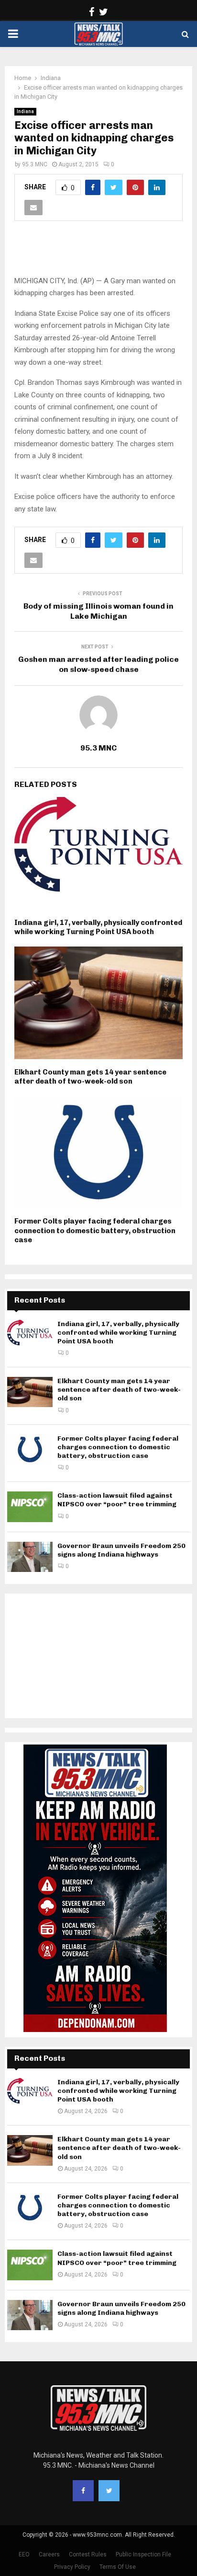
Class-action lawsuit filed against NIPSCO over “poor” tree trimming (117, 1500)
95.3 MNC (35, 164)
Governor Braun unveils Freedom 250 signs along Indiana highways (121, 1550)
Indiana (25, 111)
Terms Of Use (118, 2567)
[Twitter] (109, 2491)
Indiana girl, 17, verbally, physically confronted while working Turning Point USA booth (98, 927)
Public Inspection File (143, 2554)
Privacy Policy (72, 2567)
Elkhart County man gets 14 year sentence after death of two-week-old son (90, 1077)
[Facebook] (83, 2491)
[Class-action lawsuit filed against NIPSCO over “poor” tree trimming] (30, 1507)
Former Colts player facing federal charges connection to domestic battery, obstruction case (95, 1230)
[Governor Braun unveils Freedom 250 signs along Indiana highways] (30, 1557)
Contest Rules (88, 2554)
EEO (24, 2554)
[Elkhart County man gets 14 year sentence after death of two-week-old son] (30, 1392)
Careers (49, 2554)
